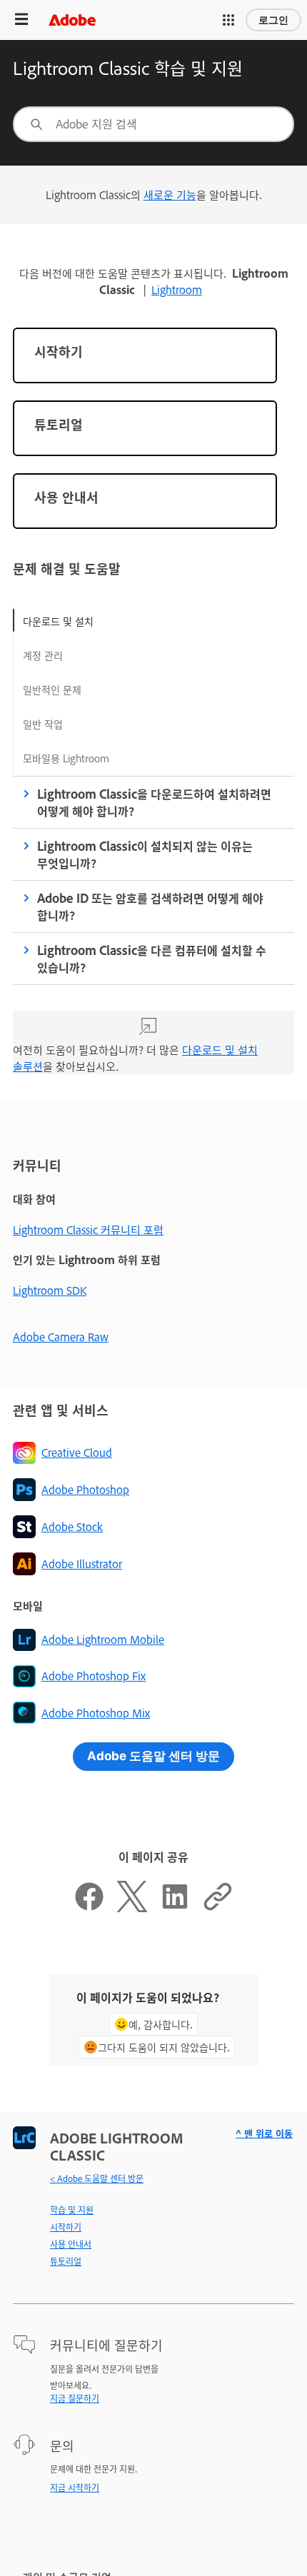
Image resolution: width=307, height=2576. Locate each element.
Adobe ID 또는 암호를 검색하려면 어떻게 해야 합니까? (150, 906)
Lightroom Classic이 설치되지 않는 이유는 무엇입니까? (145, 854)
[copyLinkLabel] (218, 1908)
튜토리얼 (66, 2261)
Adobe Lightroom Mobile (103, 1639)
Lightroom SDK (50, 1290)
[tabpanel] (153, 938)
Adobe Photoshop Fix (94, 1676)
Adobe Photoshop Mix (96, 1713)
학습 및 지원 (72, 2210)
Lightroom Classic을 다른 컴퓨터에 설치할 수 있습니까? (152, 959)
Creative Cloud (77, 1452)
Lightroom (177, 289)
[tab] (66, 620)
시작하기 (66, 2227)
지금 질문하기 (75, 2398)
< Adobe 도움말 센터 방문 (97, 2178)
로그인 (273, 20)
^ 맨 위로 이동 (264, 2133)
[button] (228, 20)
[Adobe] (72, 20)
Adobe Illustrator (82, 1564)
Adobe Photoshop (85, 1489)
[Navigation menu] (21, 20)
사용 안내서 (71, 2244)
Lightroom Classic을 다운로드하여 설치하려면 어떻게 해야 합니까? (154, 802)
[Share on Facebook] (89, 1908)
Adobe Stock (72, 1526)
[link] (145, 355)
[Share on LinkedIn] (175, 1908)
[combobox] (153, 124)
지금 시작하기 (75, 2487)
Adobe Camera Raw (61, 1337)
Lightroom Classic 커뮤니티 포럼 (88, 1229)
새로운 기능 (170, 195)
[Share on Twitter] (132, 1908)
